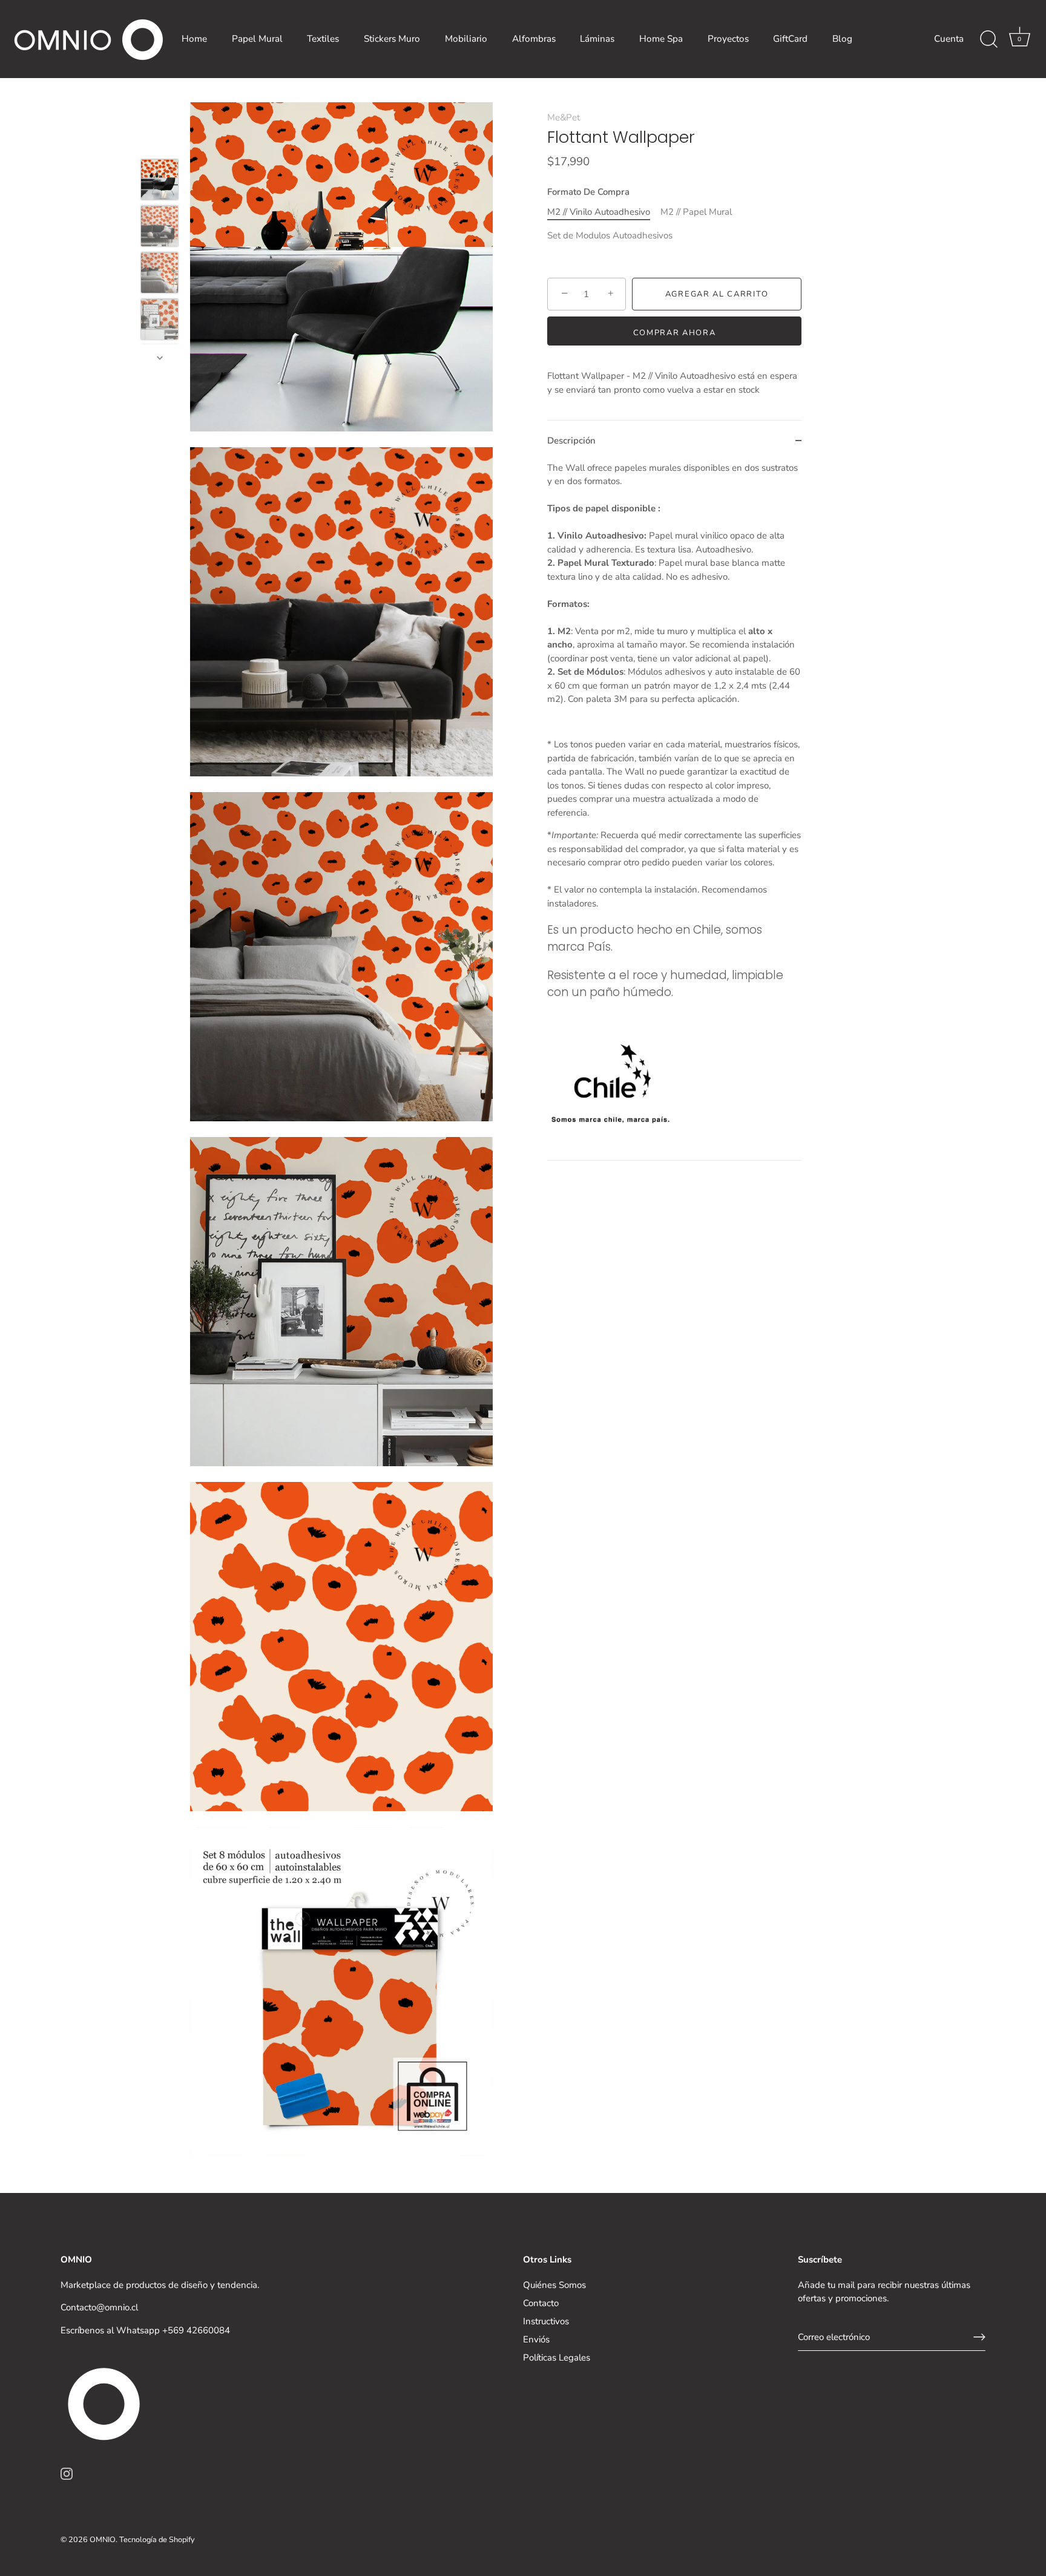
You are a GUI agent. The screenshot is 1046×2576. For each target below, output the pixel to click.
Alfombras (534, 39)
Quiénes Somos (554, 2285)
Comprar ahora (675, 333)
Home (194, 39)
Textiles (323, 39)
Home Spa (661, 39)
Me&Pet (564, 117)
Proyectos (728, 39)
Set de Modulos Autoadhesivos (610, 235)
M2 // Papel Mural (696, 212)
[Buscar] (988, 39)
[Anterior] (160, 142)
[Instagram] (67, 2473)
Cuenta (949, 39)
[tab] (674, 811)
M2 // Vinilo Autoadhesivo (599, 212)
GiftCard (790, 39)
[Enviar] (979, 2337)
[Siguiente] (160, 358)
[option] (160, 182)
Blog (842, 39)
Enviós (536, 2339)
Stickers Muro (392, 39)
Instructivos (546, 2321)
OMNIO (103, 2540)
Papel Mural (257, 39)
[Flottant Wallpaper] (160, 180)
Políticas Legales (557, 2358)
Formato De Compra (588, 192)
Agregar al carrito (717, 294)
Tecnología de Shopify (157, 2540)
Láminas (597, 39)
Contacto (541, 2303)
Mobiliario (466, 39)
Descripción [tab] (571, 441)
